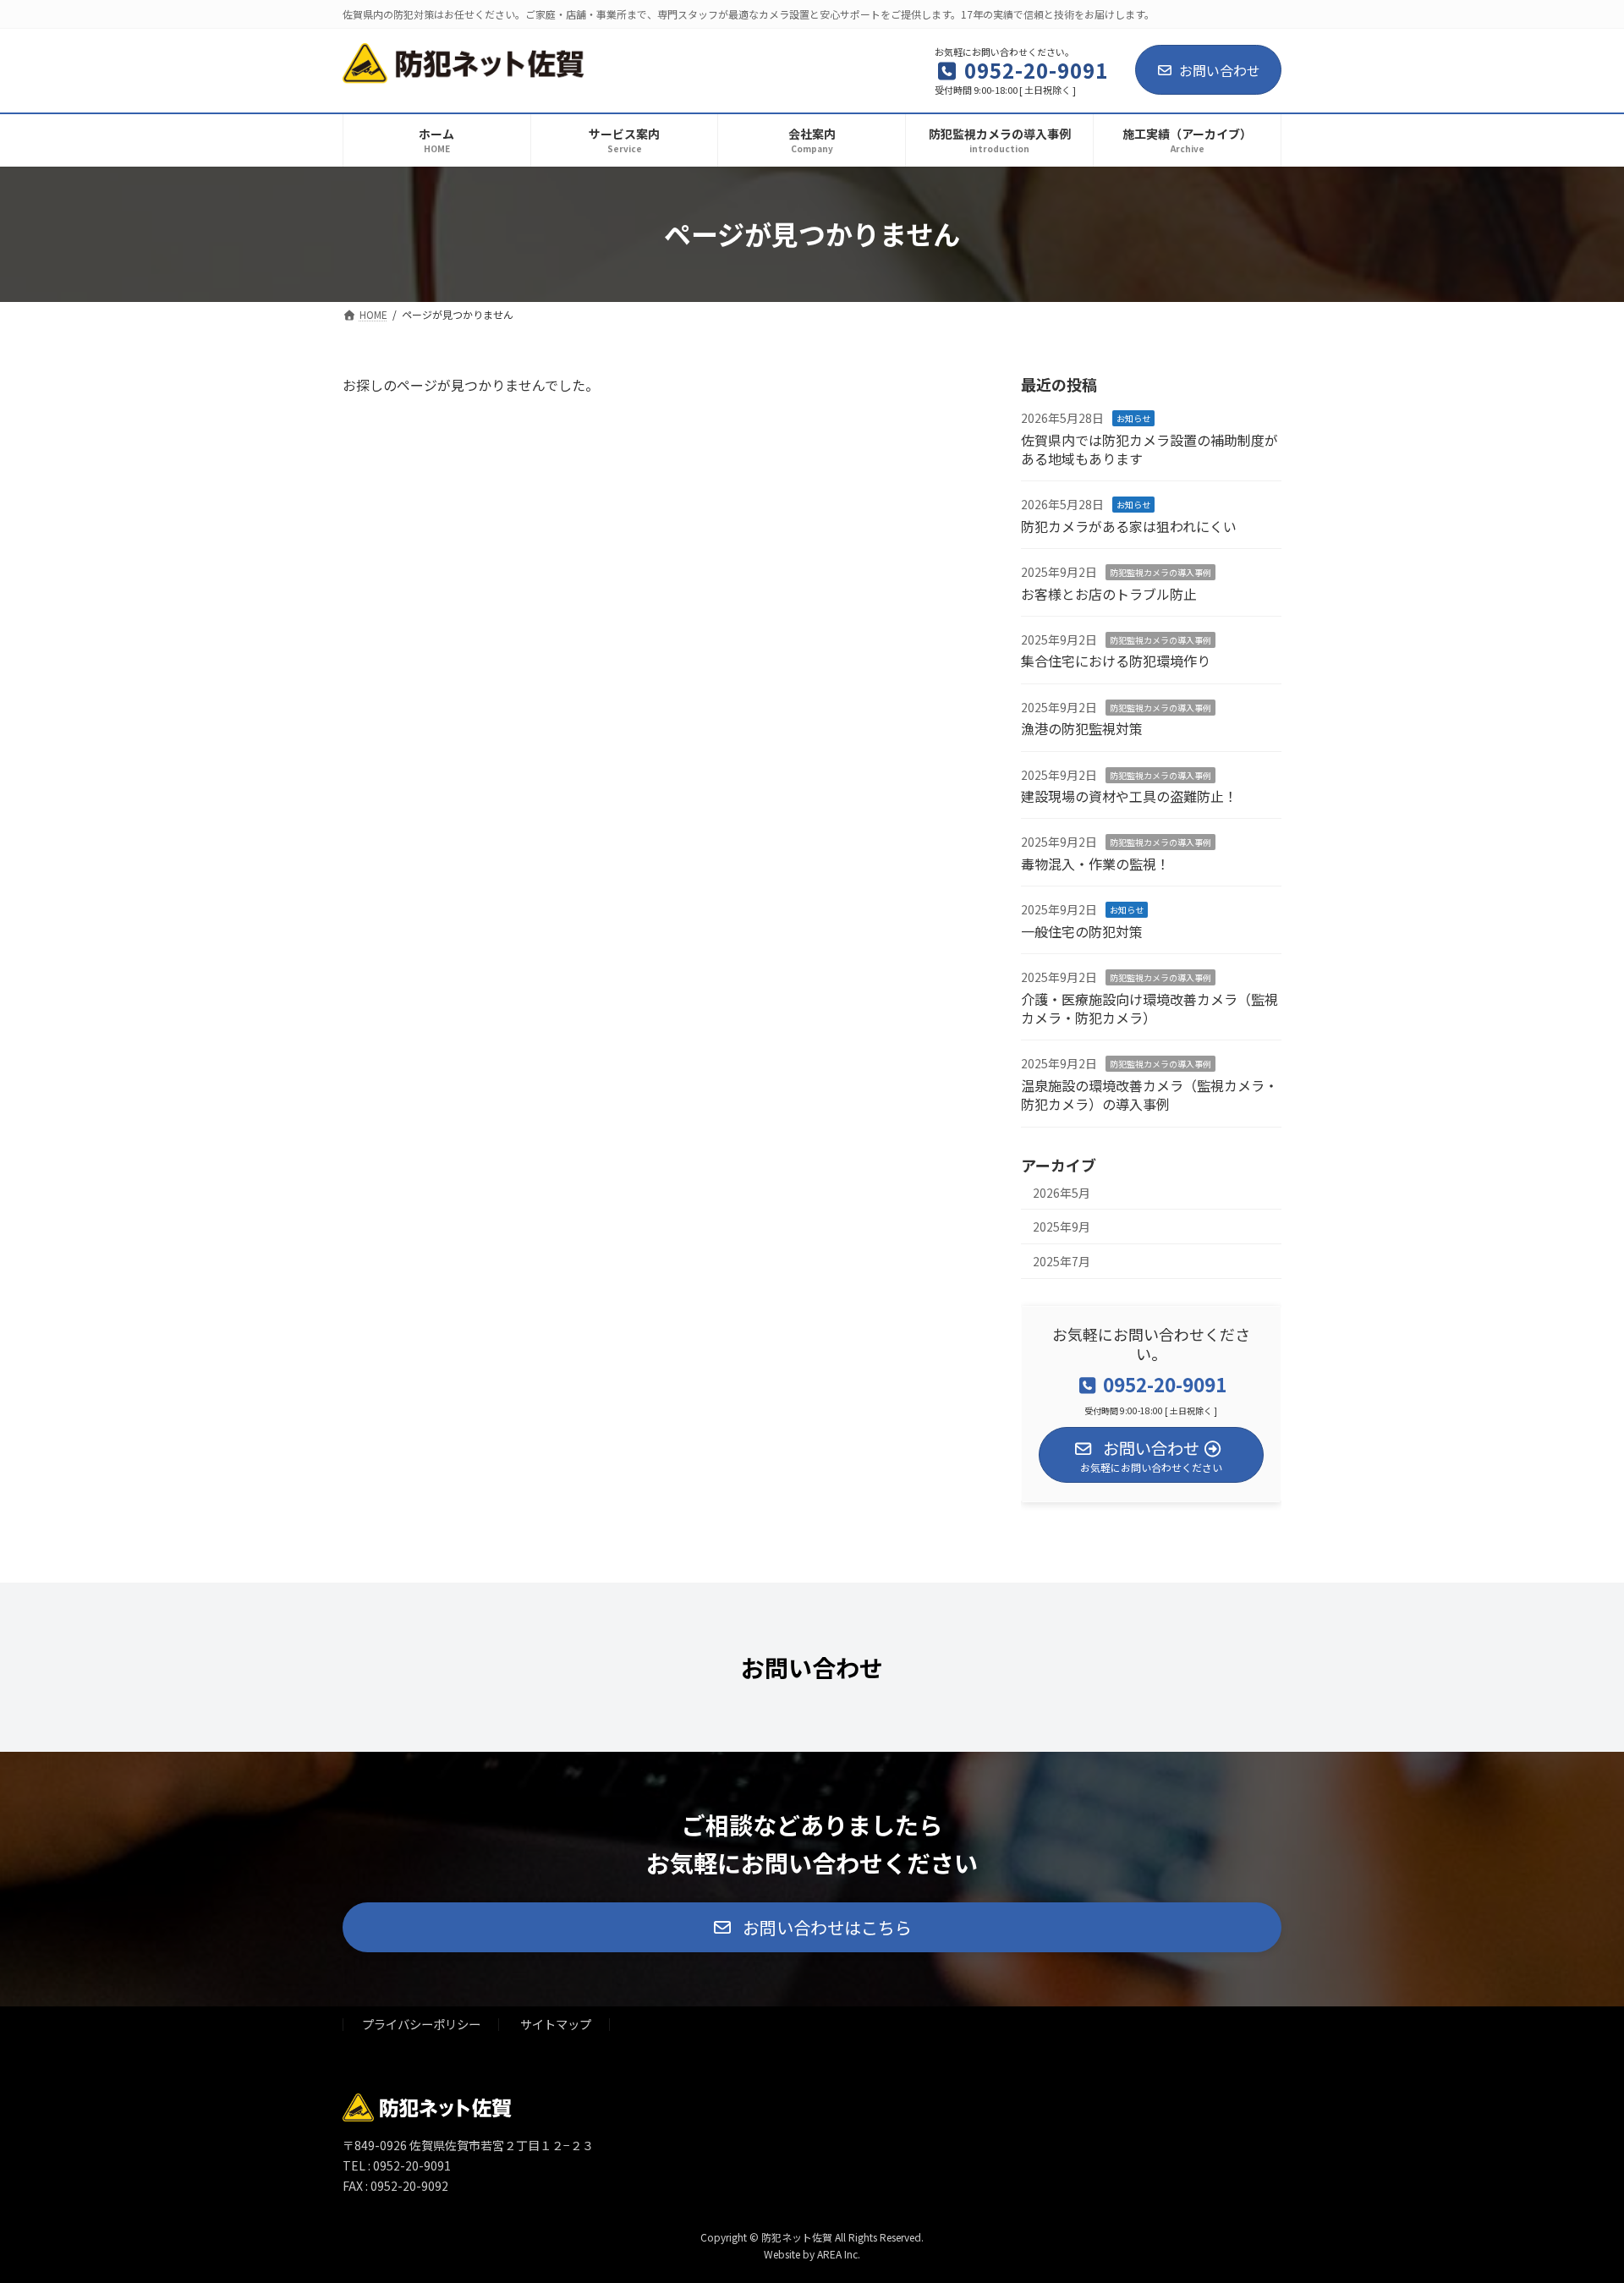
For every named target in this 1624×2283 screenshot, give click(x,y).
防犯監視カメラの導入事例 (1160, 572)
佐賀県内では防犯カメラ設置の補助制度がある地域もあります (1149, 448)
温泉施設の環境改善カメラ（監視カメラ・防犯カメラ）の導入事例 (1149, 1094)
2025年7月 (1062, 1260)
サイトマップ (556, 2024)
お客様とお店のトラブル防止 (1109, 593)
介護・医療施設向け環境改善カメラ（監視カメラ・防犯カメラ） (1149, 1007)
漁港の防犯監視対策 (1082, 728)
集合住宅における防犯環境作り (1116, 661)
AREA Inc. (839, 2254)
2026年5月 (1062, 1192)
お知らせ (1133, 418)
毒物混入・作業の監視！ (1095, 863)
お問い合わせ (1220, 70)
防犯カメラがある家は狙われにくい (1129, 525)
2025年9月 (1062, 1227)
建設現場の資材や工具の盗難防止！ (1129, 796)
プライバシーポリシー (421, 2024)
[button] (812, 1927)
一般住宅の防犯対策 (1082, 930)
